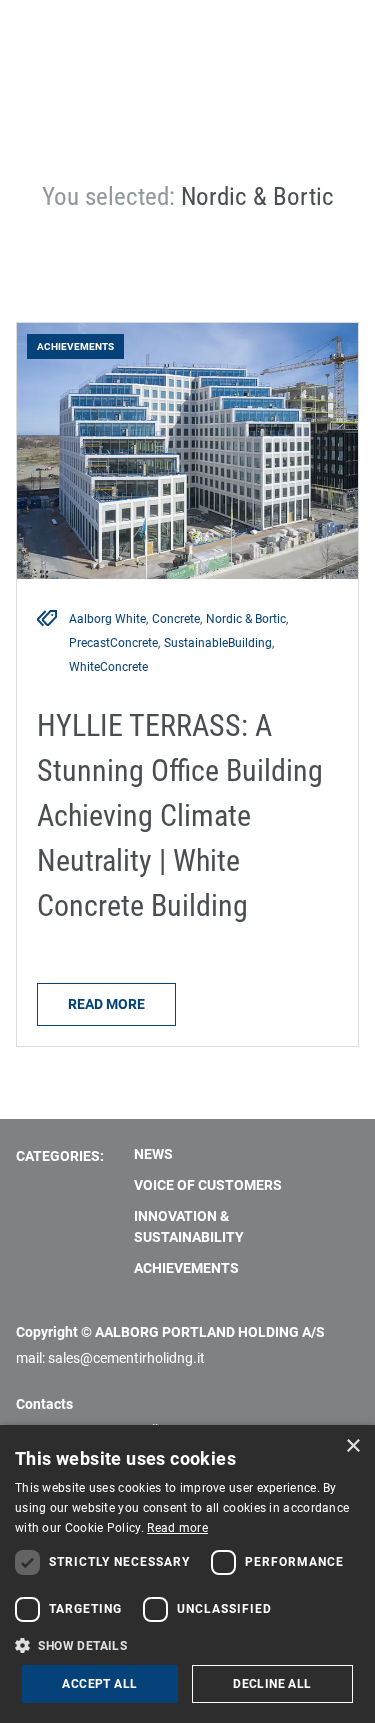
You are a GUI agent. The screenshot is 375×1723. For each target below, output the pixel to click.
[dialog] (187, 1574)
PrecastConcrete (113, 643)
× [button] (352, 1446)
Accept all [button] (99, 1684)
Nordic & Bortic (246, 619)
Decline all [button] (272, 1684)
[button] (187, 1645)
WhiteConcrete (108, 667)
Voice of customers (208, 1185)
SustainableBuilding (218, 643)
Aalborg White (107, 619)
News (153, 1154)
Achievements (186, 1268)
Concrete (176, 619)
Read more (106, 1004)
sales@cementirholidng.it (126, 1358)
